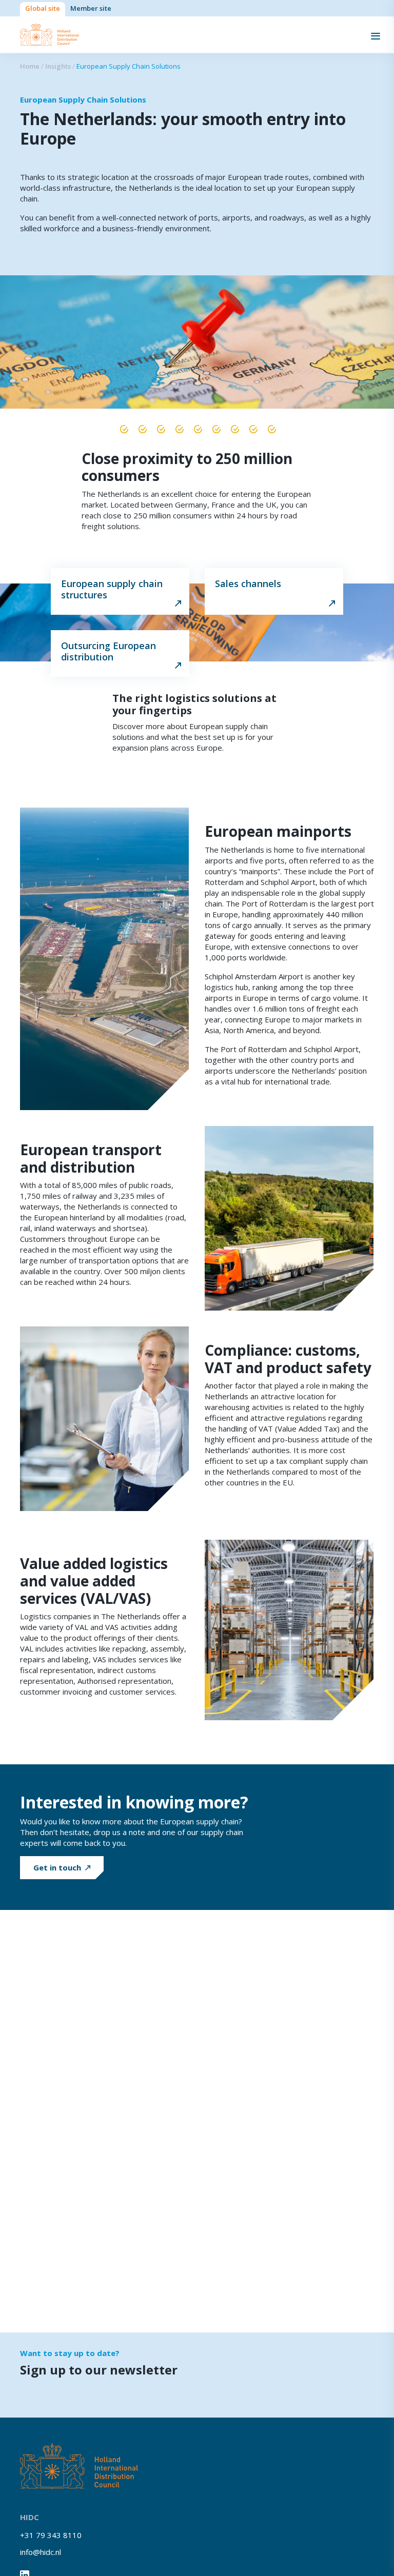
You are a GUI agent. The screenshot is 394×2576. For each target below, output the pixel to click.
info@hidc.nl (41, 2552)
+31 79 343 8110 (51, 2535)
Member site (91, 8)
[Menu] (376, 35)
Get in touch (57, 1867)
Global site (43, 8)
